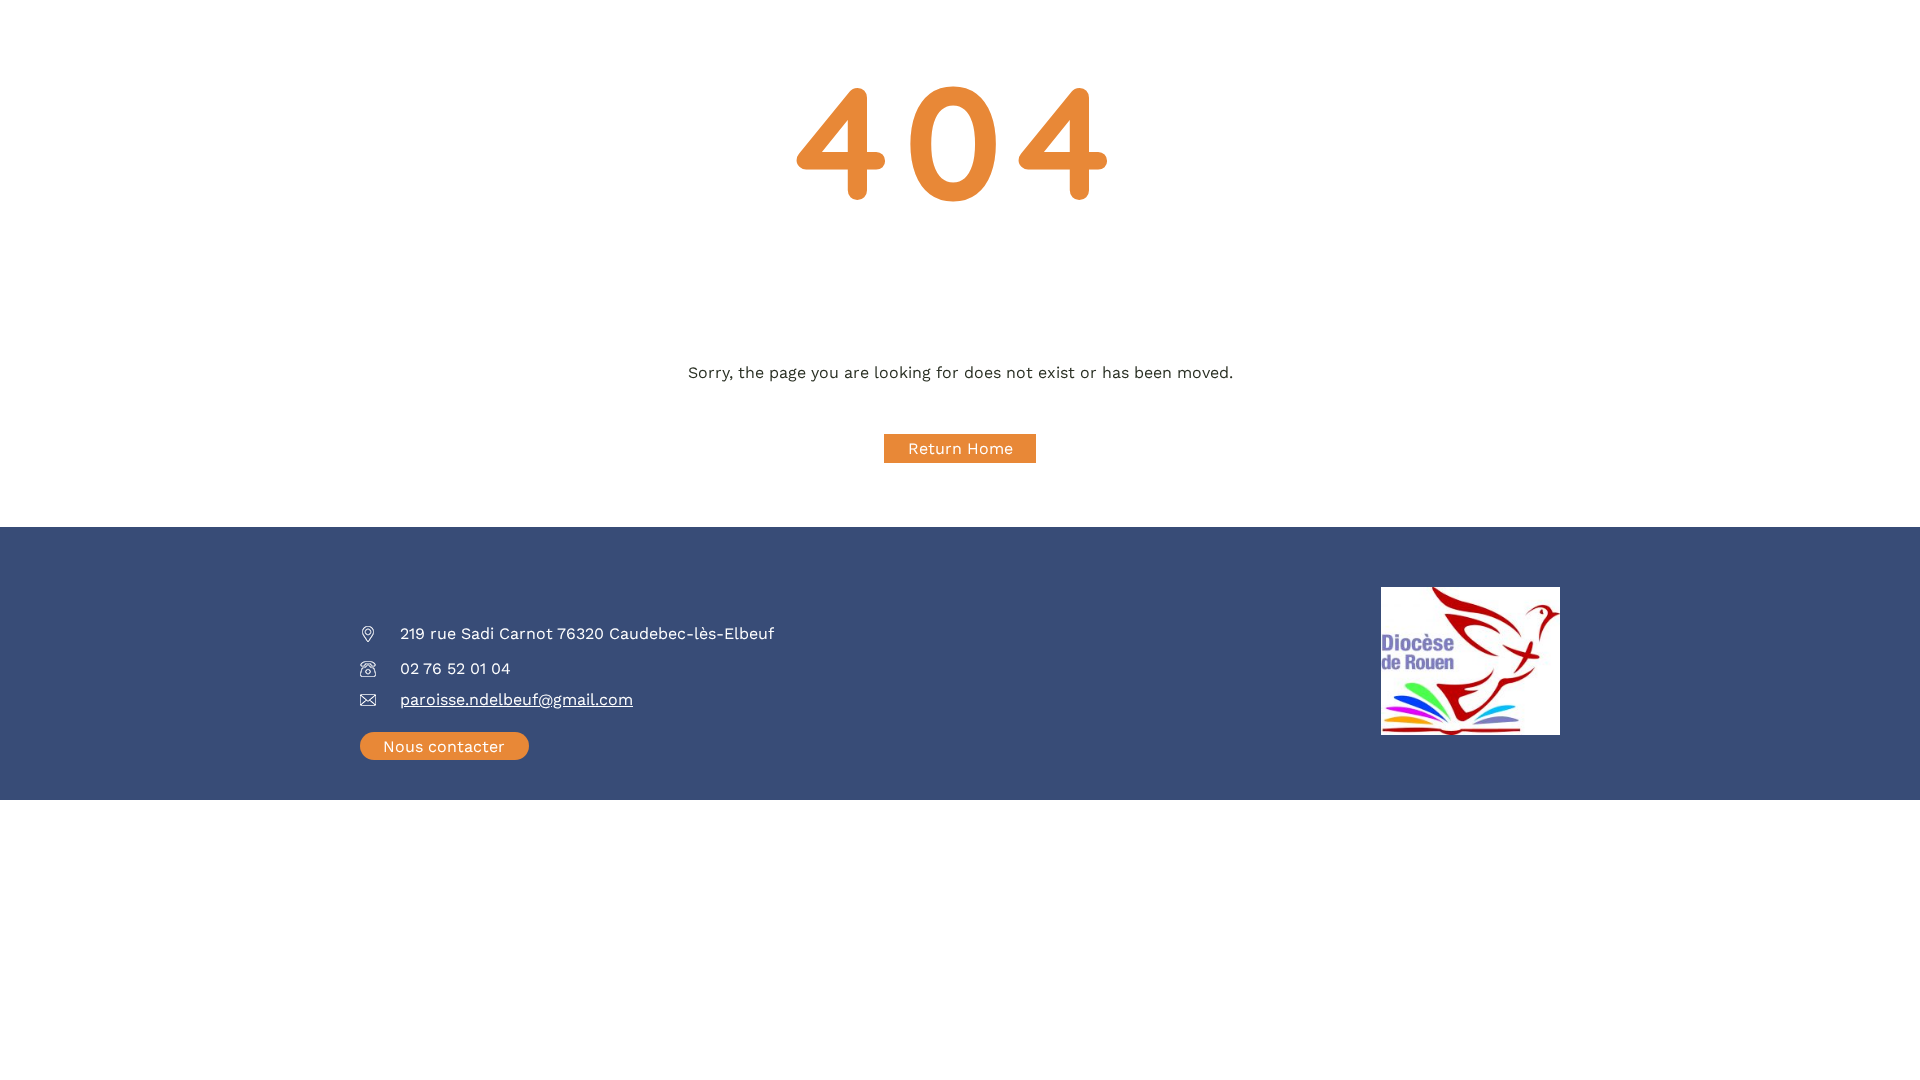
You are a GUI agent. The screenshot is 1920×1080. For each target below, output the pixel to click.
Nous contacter (444, 746)
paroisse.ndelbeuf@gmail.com (516, 699)
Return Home (960, 448)
